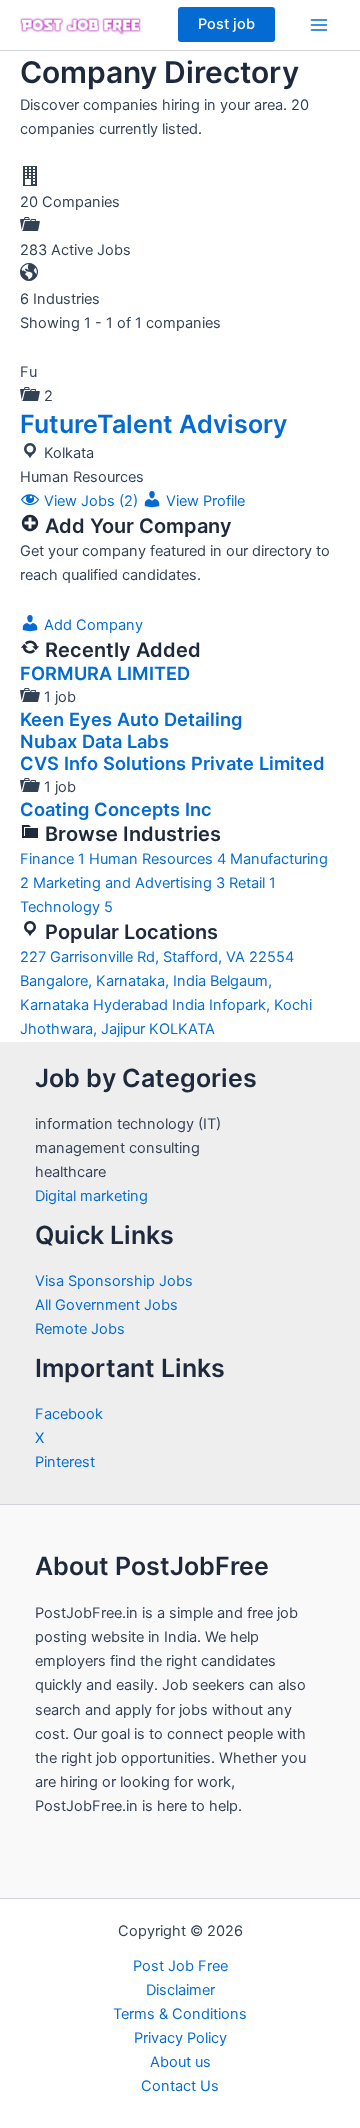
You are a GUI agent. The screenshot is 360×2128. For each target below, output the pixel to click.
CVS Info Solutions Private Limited (172, 763)
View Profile (203, 501)
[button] (226, 24)
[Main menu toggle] (319, 25)
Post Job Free (180, 1966)
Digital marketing (91, 1196)
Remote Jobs (80, 1329)
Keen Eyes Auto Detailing (131, 719)
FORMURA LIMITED (105, 673)
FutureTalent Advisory (153, 424)
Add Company (91, 625)
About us (180, 2062)
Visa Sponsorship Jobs (114, 1281)
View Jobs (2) (91, 501)
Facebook (69, 1414)
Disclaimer (180, 1990)
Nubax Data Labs (94, 741)
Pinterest (65, 1462)
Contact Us (180, 2086)
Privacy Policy (180, 2038)
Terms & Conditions (180, 2014)
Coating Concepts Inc (116, 809)
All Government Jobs (106, 1305)
